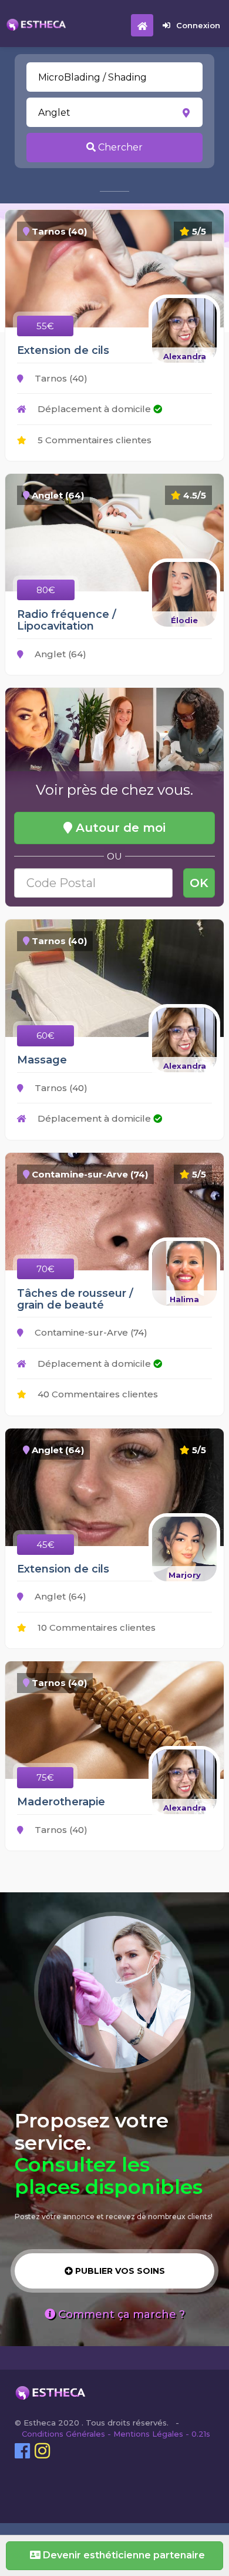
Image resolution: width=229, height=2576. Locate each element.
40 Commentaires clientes (97, 1394)
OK (199, 883)
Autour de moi (119, 828)
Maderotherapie (61, 1802)
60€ (46, 1036)
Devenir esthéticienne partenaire (123, 2555)
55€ (45, 326)
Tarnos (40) (60, 378)
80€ (46, 590)
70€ (46, 1269)
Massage (42, 1060)
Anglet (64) (59, 654)
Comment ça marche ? (120, 2314)
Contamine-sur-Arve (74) (90, 1332)
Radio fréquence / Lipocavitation (67, 620)
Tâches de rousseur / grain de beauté (75, 1299)
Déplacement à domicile (94, 409)
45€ (46, 1545)
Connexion (198, 25)
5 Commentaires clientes (93, 440)
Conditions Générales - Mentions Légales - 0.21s (116, 2434)
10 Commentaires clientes (95, 1627)
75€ (45, 1777)
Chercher (119, 147)
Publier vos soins (119, 2271)
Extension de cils (63, 350)
